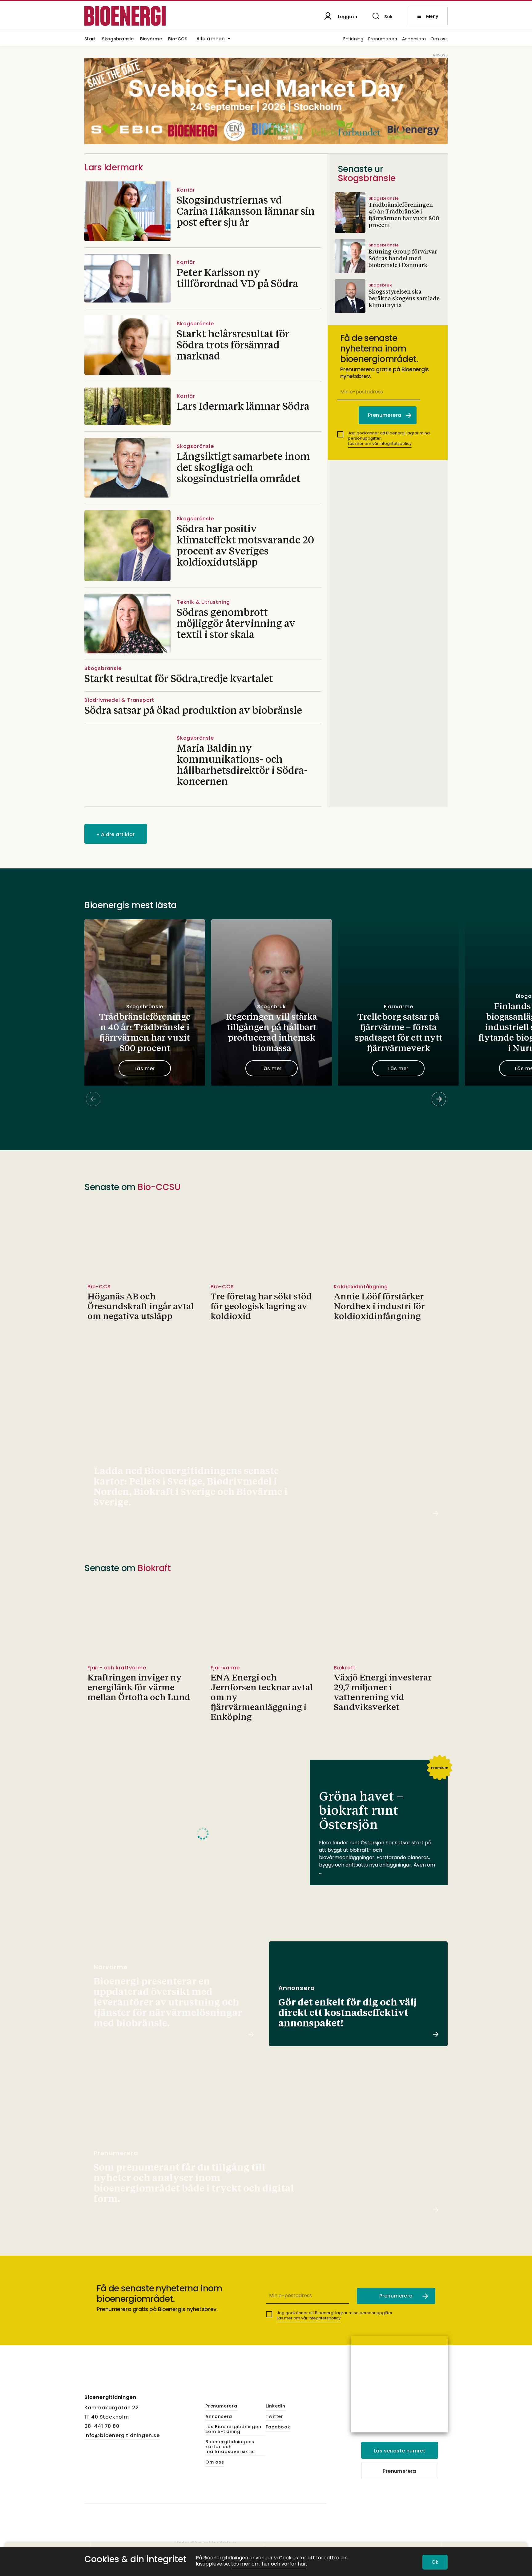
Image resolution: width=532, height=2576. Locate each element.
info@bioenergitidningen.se (122, 2435)
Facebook (278, 2427)
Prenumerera (383, 39)
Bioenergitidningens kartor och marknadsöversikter (230, 2447)
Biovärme (151, 39)
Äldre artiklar (116, 834)
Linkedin (275, 2406)
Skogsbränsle (118, 39)
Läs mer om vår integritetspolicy (380, 443)
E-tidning (353, 39)
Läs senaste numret (399, 2451)
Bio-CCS (178, 39)
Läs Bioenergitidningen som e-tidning (233, 2429)
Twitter (274, 2417)
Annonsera (414, 39)
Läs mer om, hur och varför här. (269, 2564)
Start (90, 39)
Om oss (439, 39)
